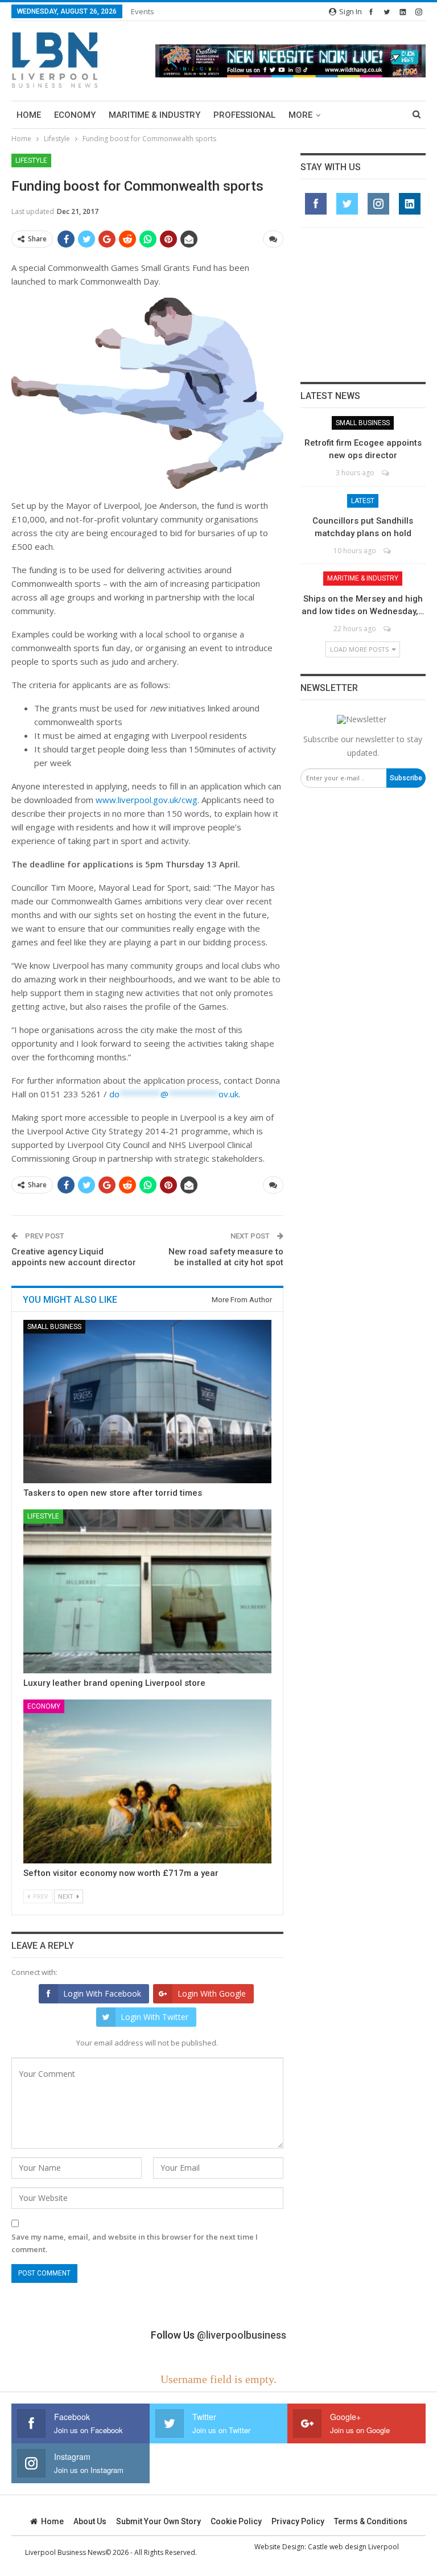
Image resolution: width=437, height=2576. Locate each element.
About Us (90, 2521)
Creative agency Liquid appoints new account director (74, 1257)
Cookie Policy (236, 2521)
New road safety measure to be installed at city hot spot (226, 1257)
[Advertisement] (363, 304)
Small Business (54, 1327)
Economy (75, 115)
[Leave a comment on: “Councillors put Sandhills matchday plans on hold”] (388, 551)
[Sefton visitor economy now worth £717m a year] (147, 1781)
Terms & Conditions (371, 2521)
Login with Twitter (154, 2017)
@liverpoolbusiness (242, 2335)
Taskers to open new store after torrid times (113, 1493)
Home (29, 115)
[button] (290, 61)
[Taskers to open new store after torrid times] (147, 1402)
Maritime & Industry (154, 115)
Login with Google (212, 1993)
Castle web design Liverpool (353, 2547)
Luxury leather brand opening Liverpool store (114, 1683)
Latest (363, 501)
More (300, 115)
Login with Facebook (102, 1993)
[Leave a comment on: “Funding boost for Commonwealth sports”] (273, 239)
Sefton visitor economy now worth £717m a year (121, 1873)
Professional (244, 115)
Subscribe (406, 778)
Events (143, 11)
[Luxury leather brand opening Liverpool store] (147, 1591)
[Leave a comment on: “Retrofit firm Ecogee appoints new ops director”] (386, 473)
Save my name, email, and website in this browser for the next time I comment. (135, 2243)
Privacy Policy (298, 2521)
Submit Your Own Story (158, 2521)
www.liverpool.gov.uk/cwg (147, 800)
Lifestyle (31, 161)
